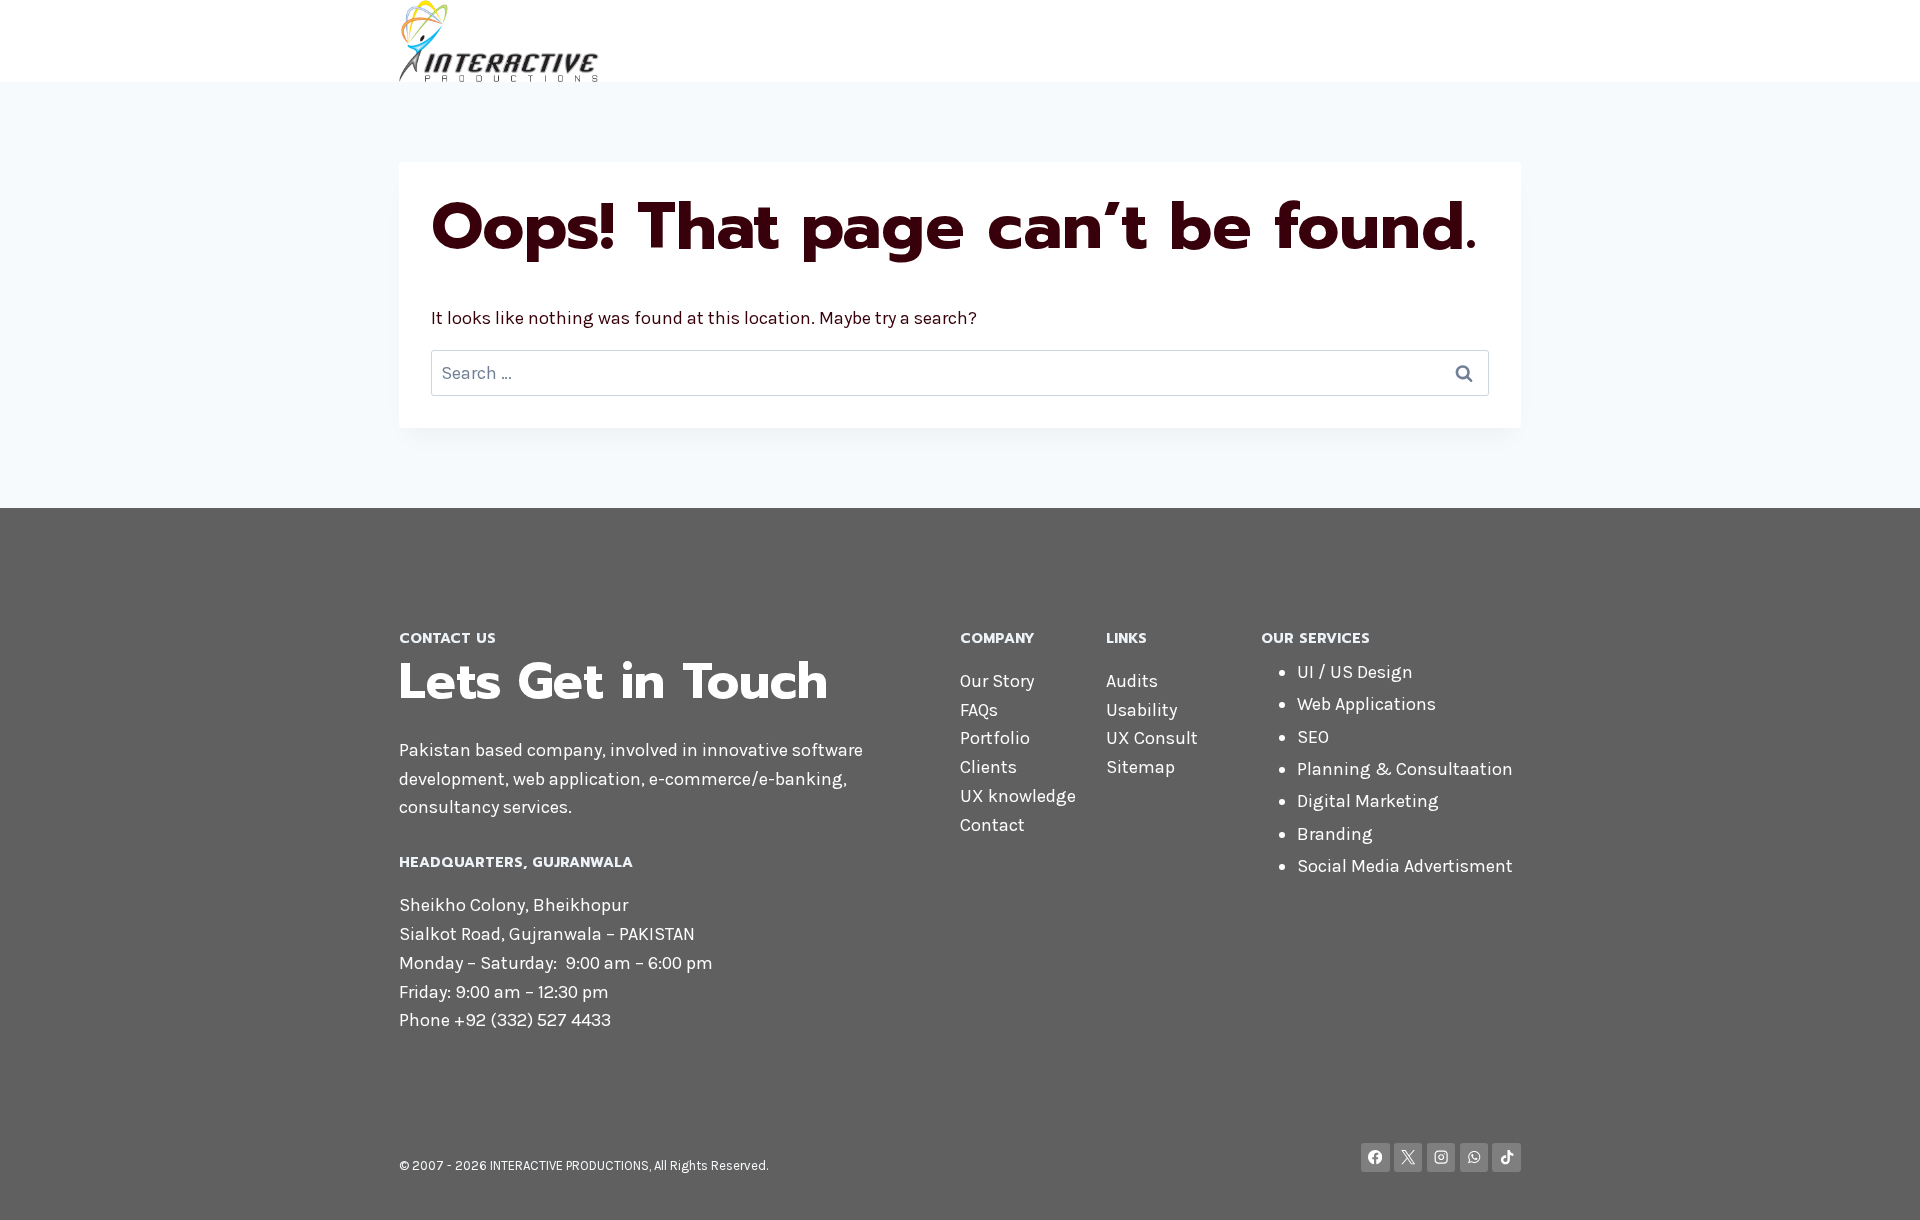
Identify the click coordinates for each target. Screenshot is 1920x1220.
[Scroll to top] (1874, 1184)
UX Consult (1152, 738)
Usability (1141, 710)
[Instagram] (1441, 1157)
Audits (1132, 681)
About (1119, 40)
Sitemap (1140, 767)
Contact (1414, 40)
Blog (1490, 40)
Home (1045, 40)
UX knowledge (1018, 796)
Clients (988, 767)
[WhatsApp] (1474, 1157)
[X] (1408, 1157)
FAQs (979, 710)
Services (1320, 40)
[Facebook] (1375, 1157)
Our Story (997, 681)
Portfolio (995, 738)
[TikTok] (1506, 1157)
